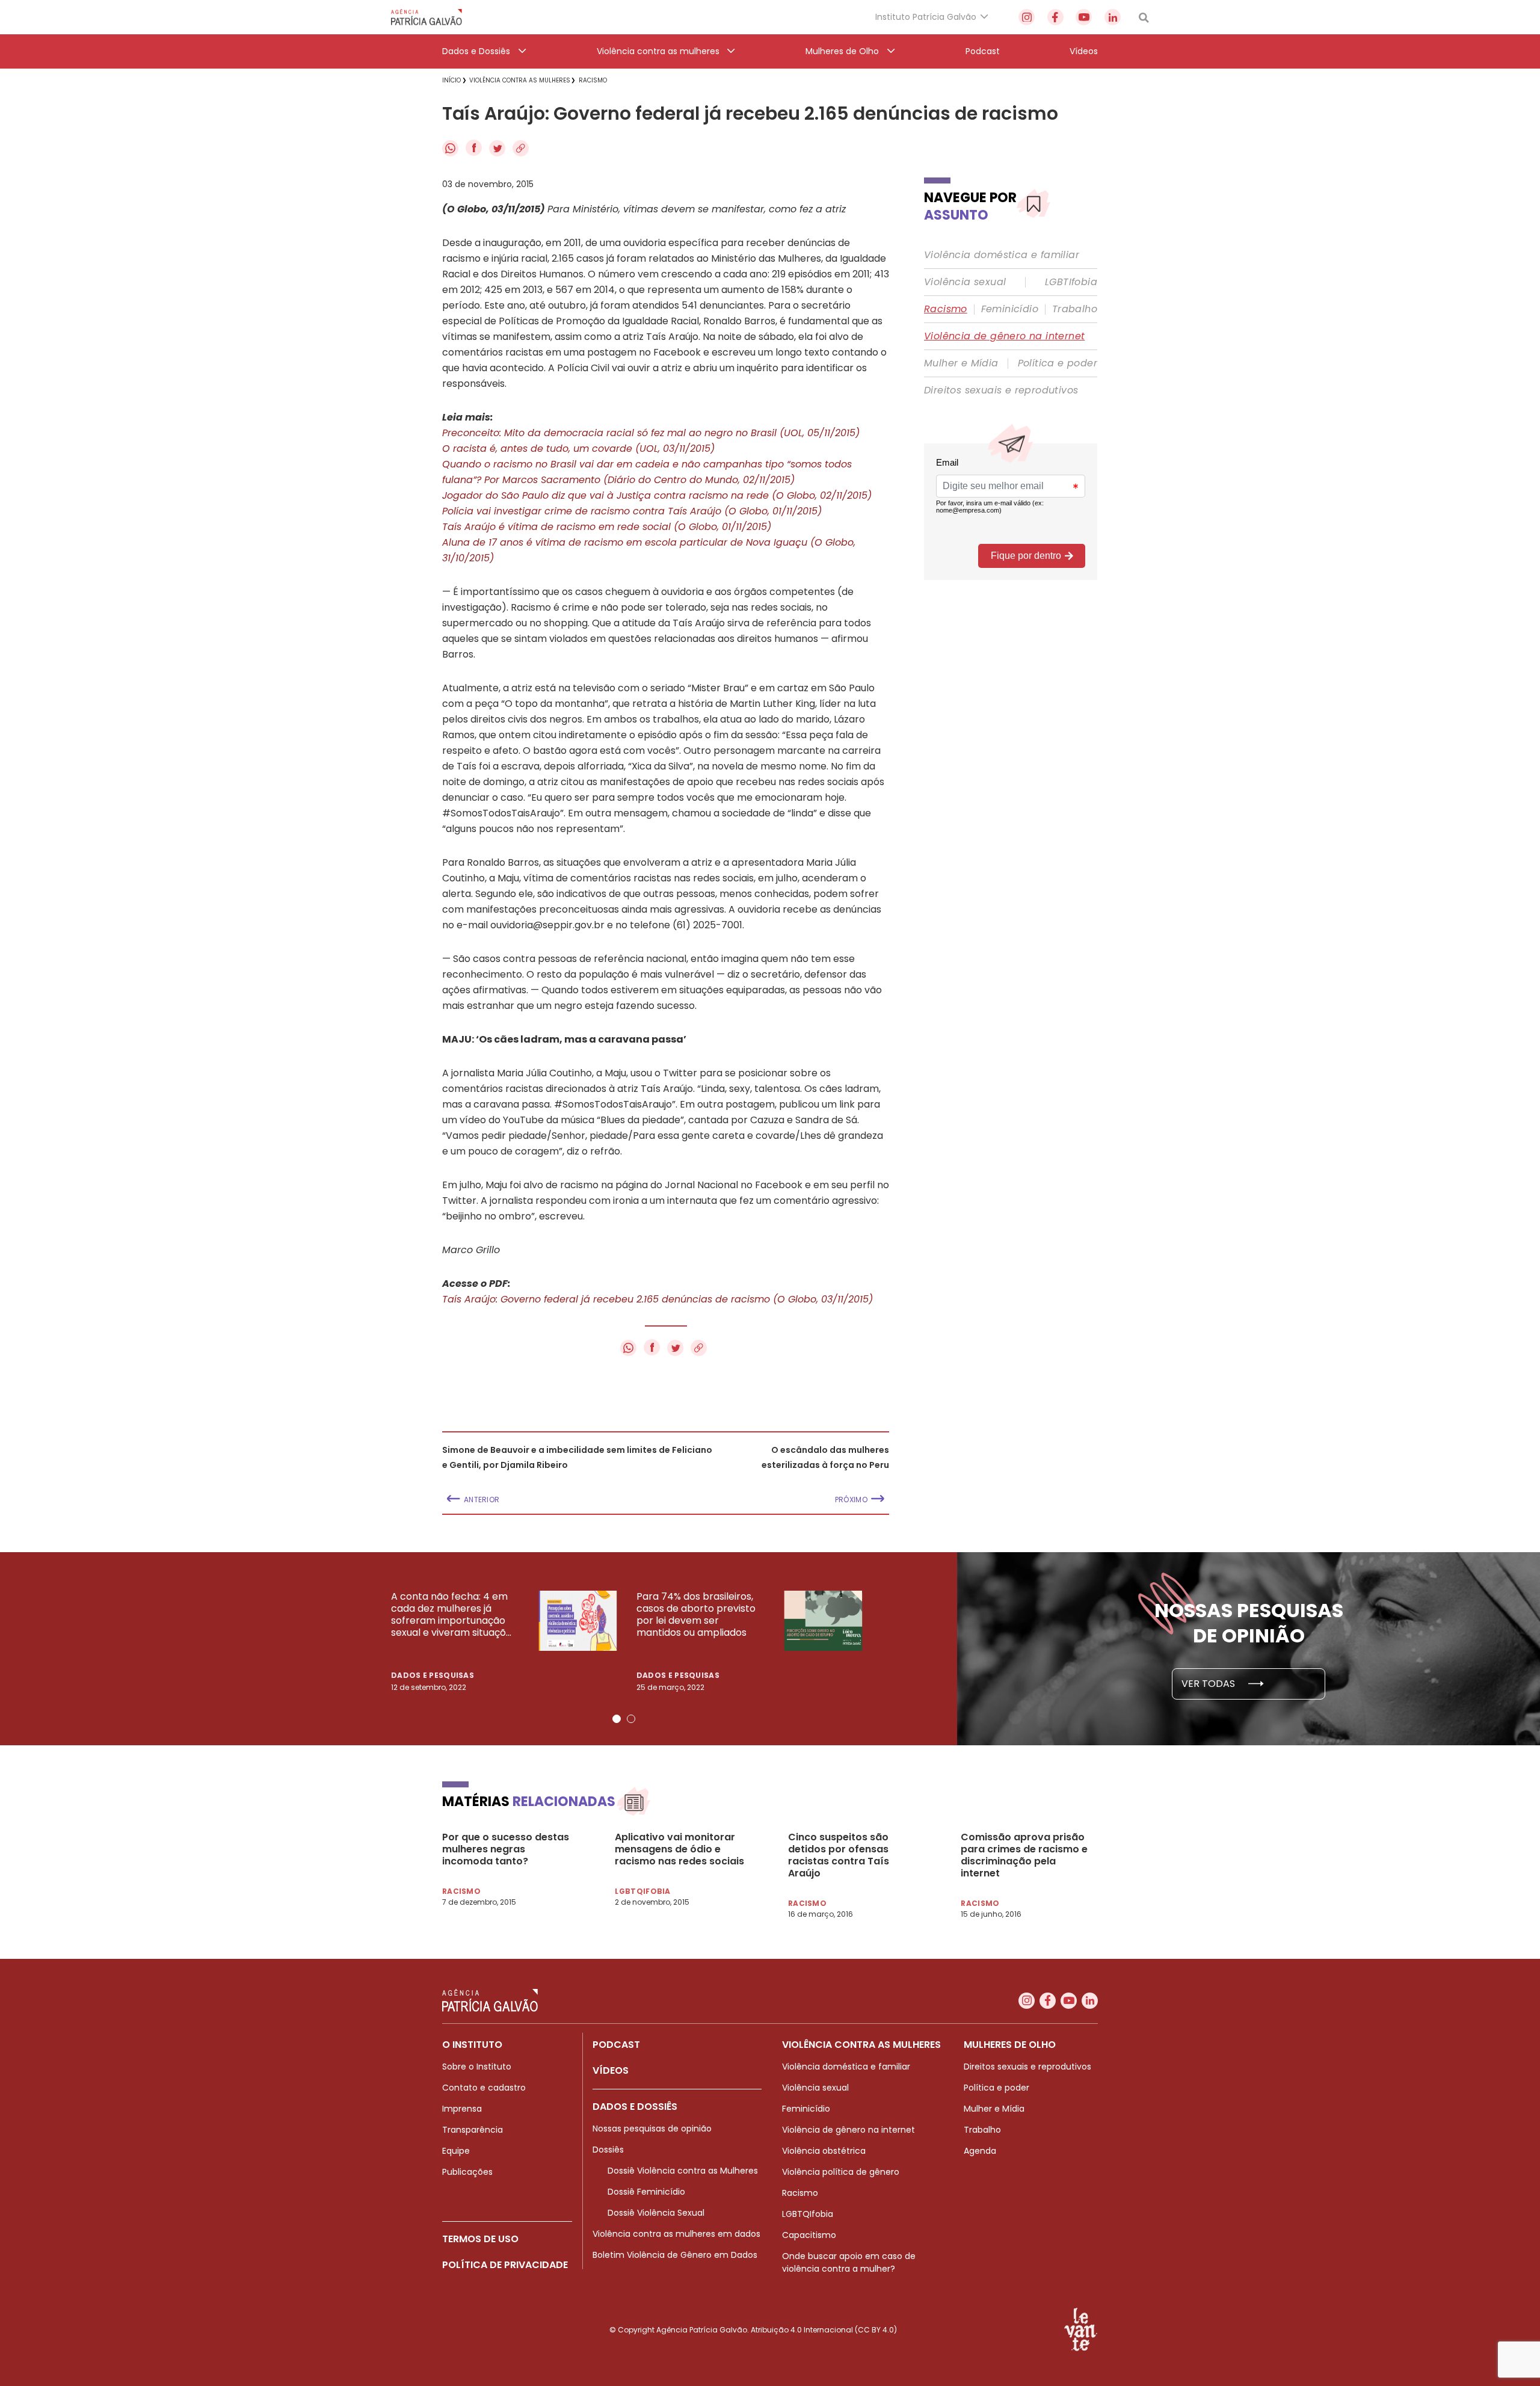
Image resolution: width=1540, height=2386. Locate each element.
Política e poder (1058, 363)
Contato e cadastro (484, 2088)
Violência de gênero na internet (1004, 336)
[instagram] (1027, 17)
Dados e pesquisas (433, 1675)
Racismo (946, 309)
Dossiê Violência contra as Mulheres (683, 2171)
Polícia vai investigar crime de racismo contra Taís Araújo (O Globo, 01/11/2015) (632, 511)
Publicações (467, 2172)
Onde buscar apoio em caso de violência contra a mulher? (849, 2262)
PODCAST (616, 2045)
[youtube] (1084, 17)
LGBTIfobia (1071, 282)
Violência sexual (965, 282)
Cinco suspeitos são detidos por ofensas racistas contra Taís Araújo (839, 1855)
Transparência (473, 2130)
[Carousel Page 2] (631, 1719)
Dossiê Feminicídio (646, 2192)
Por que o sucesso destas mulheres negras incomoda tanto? (506, 1849)
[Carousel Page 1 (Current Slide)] (617, 1719)
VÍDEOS (611, 2070)
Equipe (456, 2151)
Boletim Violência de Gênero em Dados (675, 2255)
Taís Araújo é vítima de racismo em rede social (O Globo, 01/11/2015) (607, 527)
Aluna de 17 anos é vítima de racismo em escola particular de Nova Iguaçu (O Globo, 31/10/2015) (649, 550)
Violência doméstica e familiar (1002, 255)
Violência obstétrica (824, 2151)
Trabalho (1075, 309)
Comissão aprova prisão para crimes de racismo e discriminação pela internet (1024, 1855)
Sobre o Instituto (477, 2067)
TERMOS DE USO (480, 2239)
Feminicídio (1010, 309)
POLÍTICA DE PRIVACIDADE (505, 2265)
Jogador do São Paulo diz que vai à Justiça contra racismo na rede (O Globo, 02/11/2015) (657, 495)
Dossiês (608, 2150)
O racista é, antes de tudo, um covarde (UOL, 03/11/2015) (578, 449)
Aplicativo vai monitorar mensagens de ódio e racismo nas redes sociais (679, 1849)
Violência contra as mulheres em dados (676, 2234)
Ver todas (1209, 1684)
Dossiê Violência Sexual (656, 2213)
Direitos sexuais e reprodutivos (1001, 390)
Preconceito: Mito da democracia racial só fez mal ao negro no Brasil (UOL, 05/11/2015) (651, 433)
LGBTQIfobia (808, 2214)
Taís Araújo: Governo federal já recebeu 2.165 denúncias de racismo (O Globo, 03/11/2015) (658, 1299)
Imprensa (462, 2109)
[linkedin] (1113, 17)
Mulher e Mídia (961, 363)
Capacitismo (809, 2235)
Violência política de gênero (841, 2172)
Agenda (980, 2151)
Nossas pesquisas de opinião (652, 2129)
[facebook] (1055, 17)
